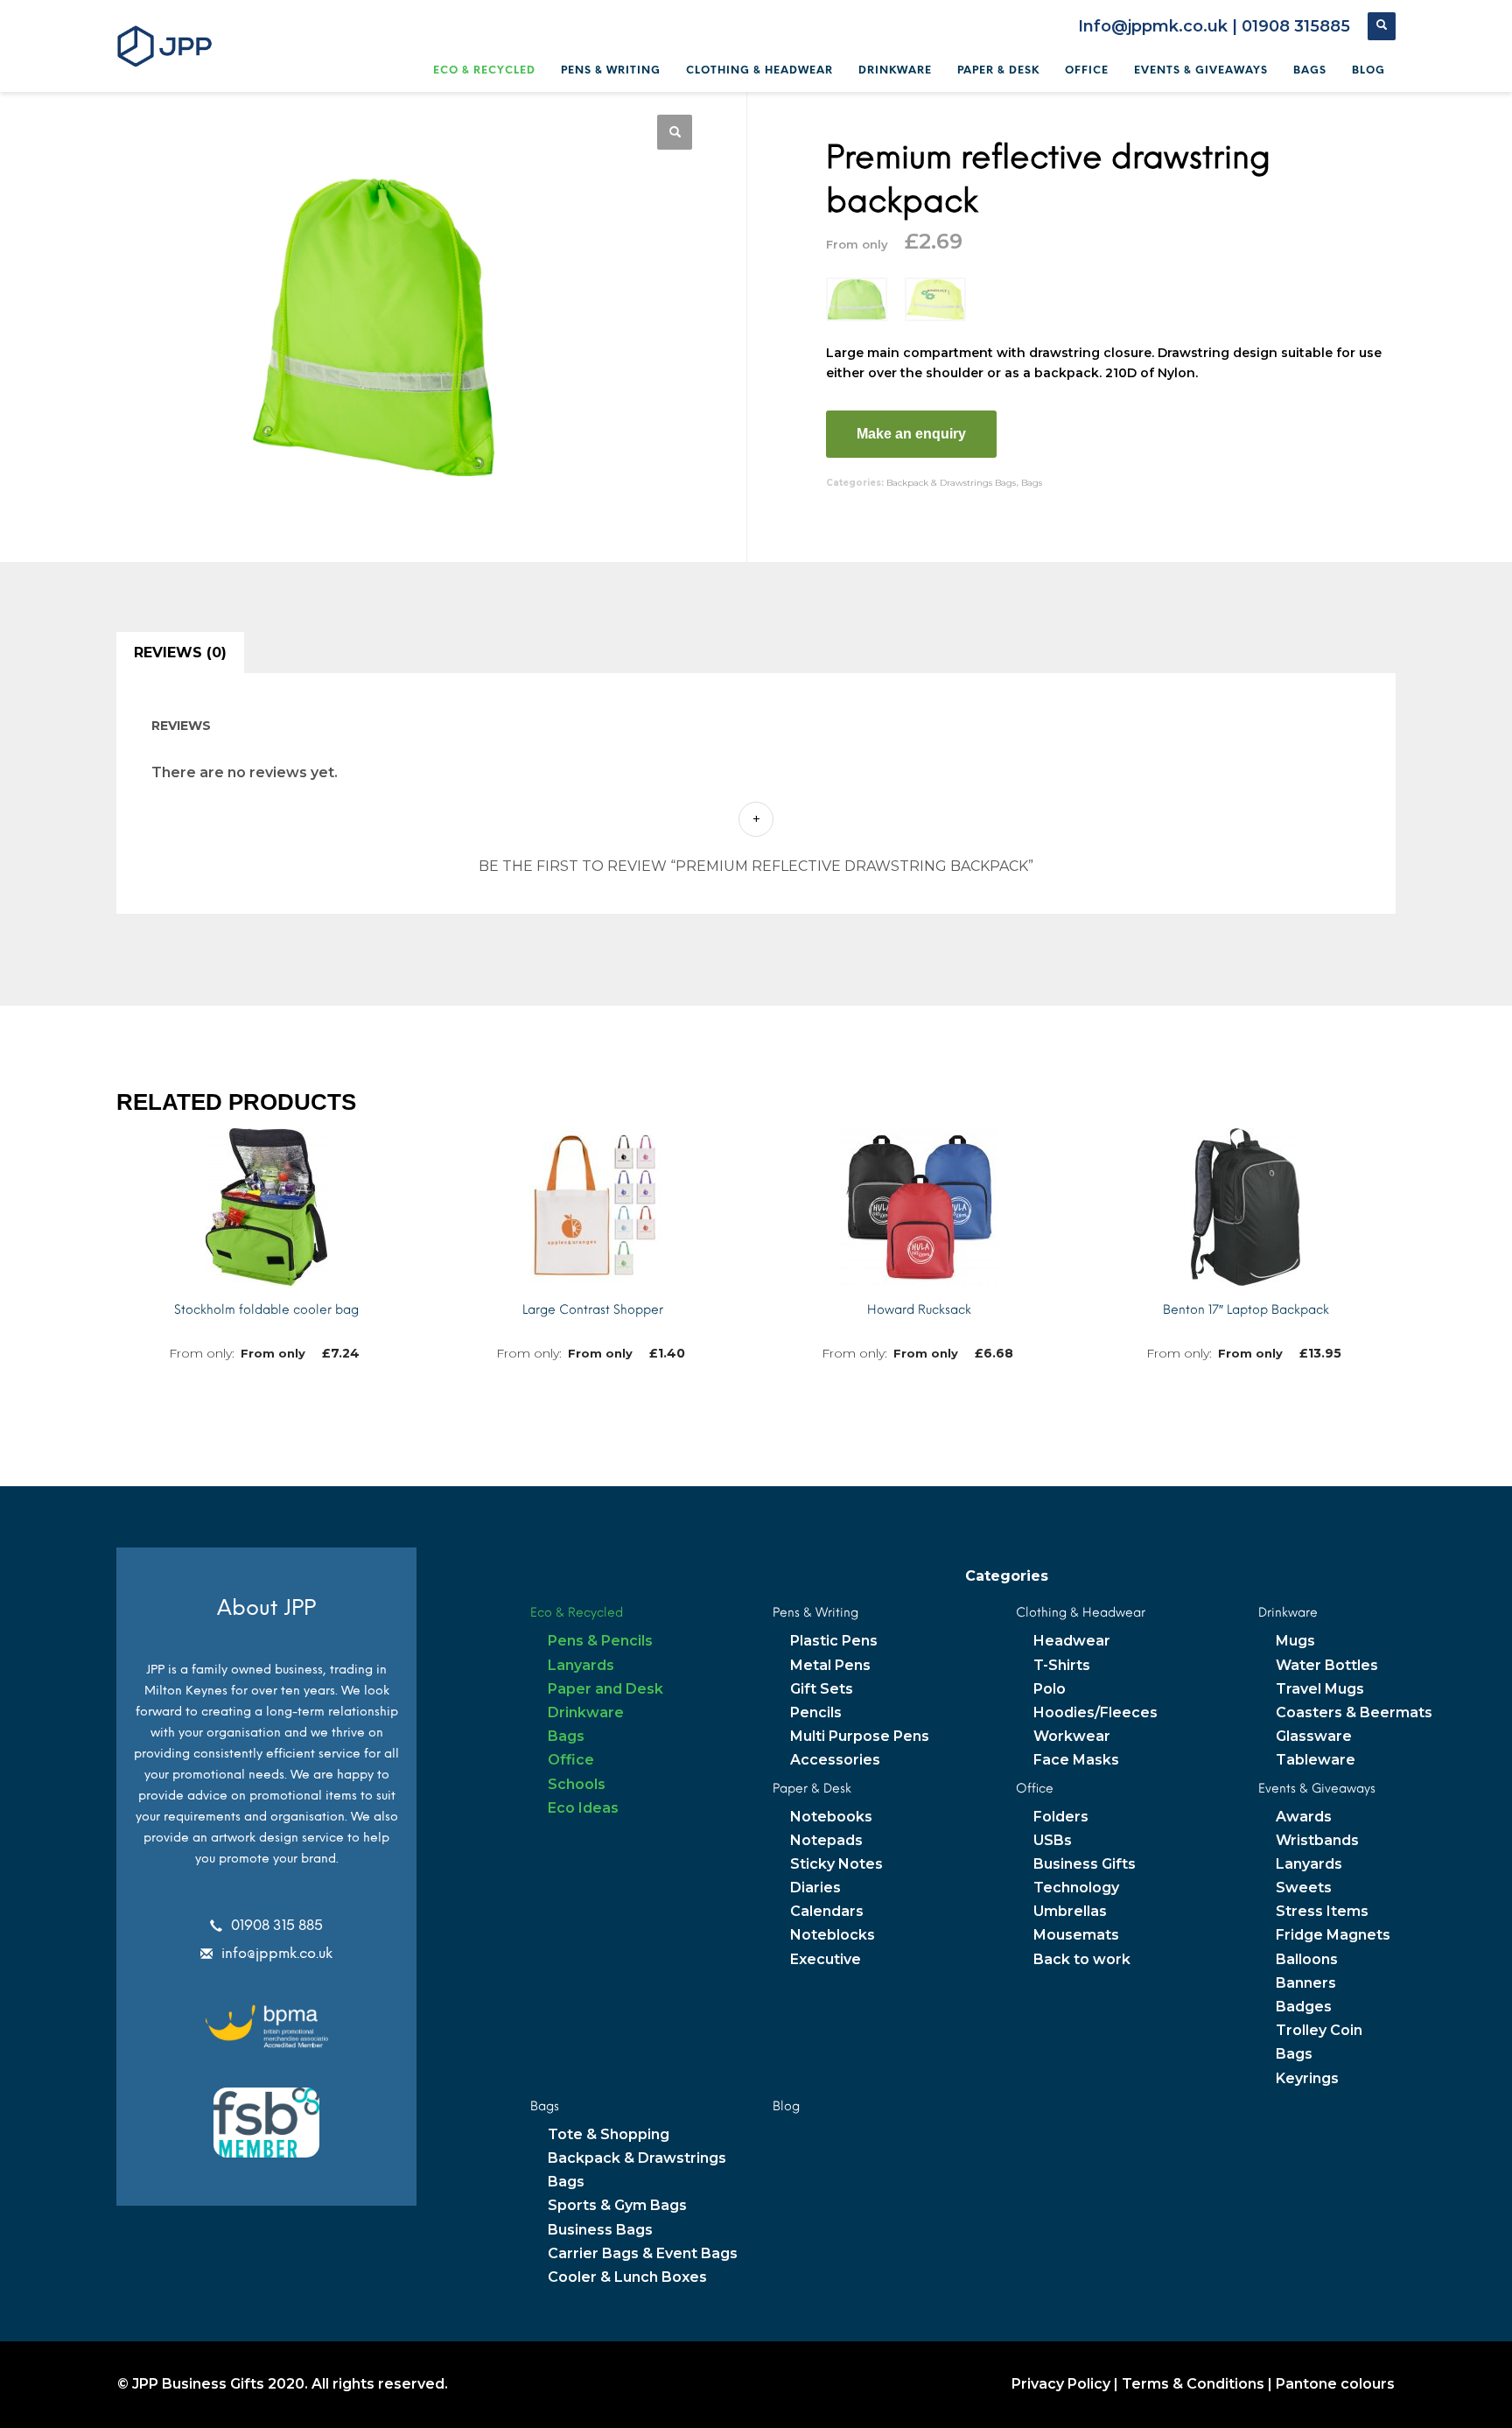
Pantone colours (1335, 2384)
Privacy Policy (1061, 2384)
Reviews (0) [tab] (180, 653)
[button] (675, 132)
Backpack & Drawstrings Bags (951, 483)
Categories (1007, 1576)
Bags (1032, 483)
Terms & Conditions (1193, 2384)
